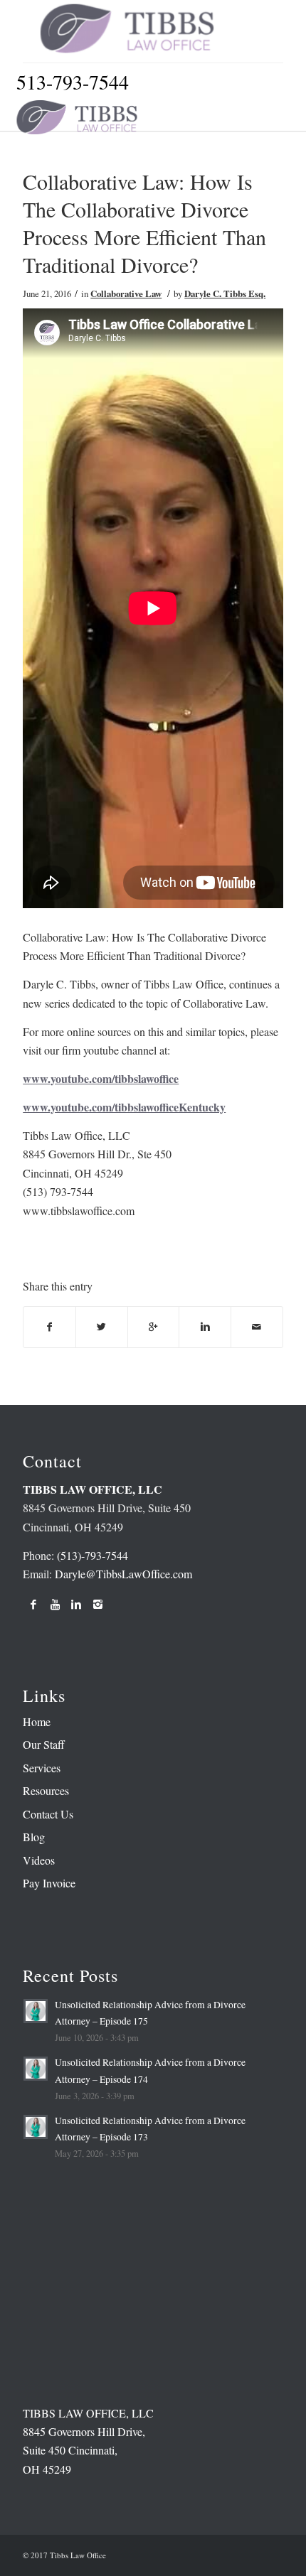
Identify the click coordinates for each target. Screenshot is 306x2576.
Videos (39, 1860)
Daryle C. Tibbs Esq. (225, 293)
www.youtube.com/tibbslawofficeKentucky (124, 1107)
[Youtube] (55, 1604)
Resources (46, 1790)
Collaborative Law (126, 293)
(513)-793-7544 (93, 1555)
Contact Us (48, 1814)
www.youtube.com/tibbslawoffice (101, 1078)
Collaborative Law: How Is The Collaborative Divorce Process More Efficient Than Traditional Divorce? (144, 223)
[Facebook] (33, 1604)
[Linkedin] (76, 1604)
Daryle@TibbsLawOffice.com (123, 1574)
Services (42, 1768)
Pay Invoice (49, 1883)
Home (37, 1721)
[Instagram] (97, 1604)
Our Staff (44, 1744)
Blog (34, 1837)
